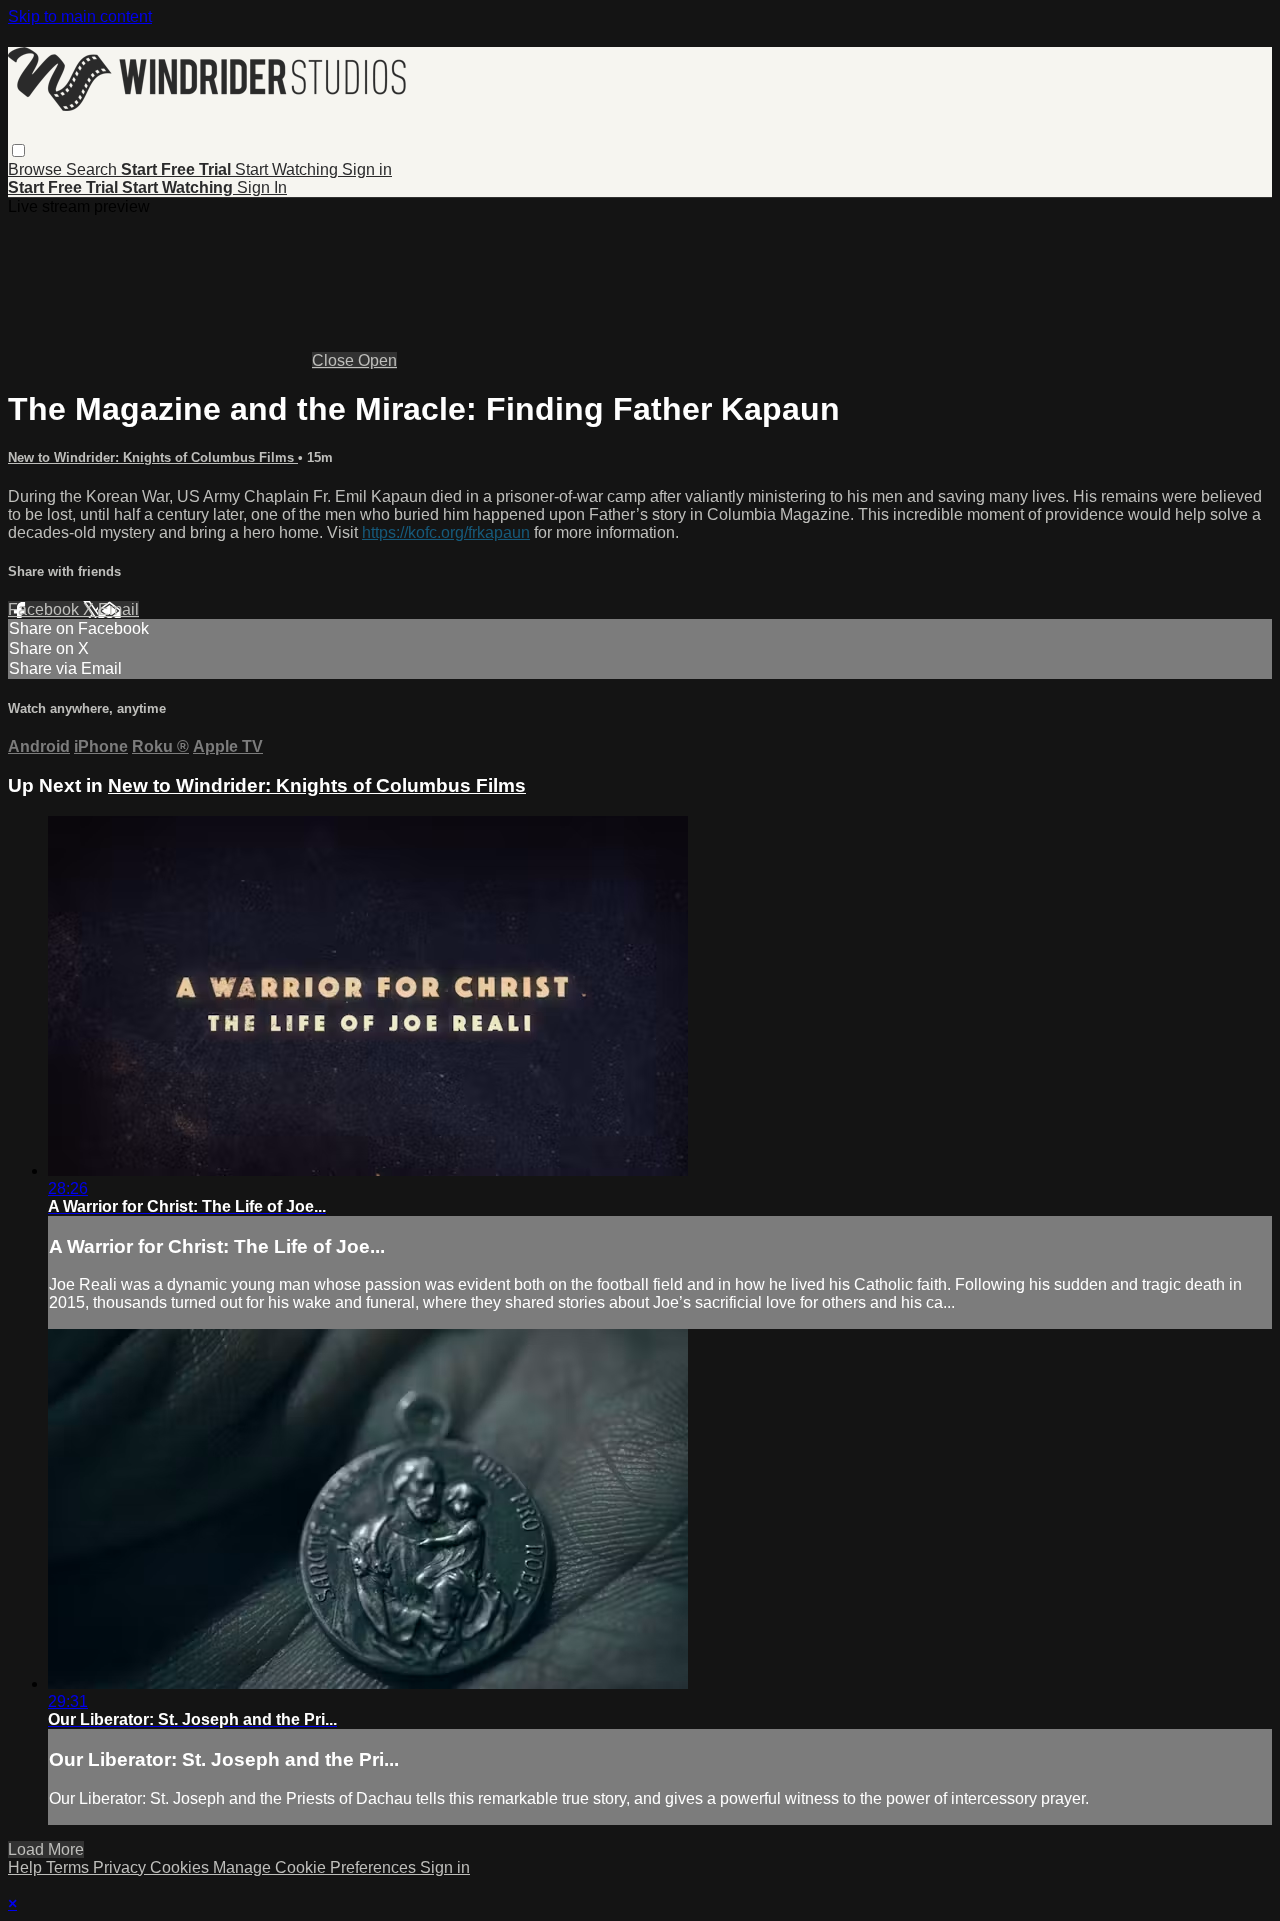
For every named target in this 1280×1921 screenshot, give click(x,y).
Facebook (45, 609)
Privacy (121, 1867)
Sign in (367, 169)
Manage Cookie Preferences (316, 1867)
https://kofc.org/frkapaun (446, 532)
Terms (69, 1867)
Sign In (262, 187)
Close (335, 360)
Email (118, 609)
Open (377, 360)
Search (93, 169)
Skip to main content (80, 16)
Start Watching (288, 169)
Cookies (181, 1867)
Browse (37, 169)
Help (27, 1867)
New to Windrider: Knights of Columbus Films (153, 457)
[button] (18, 150)
